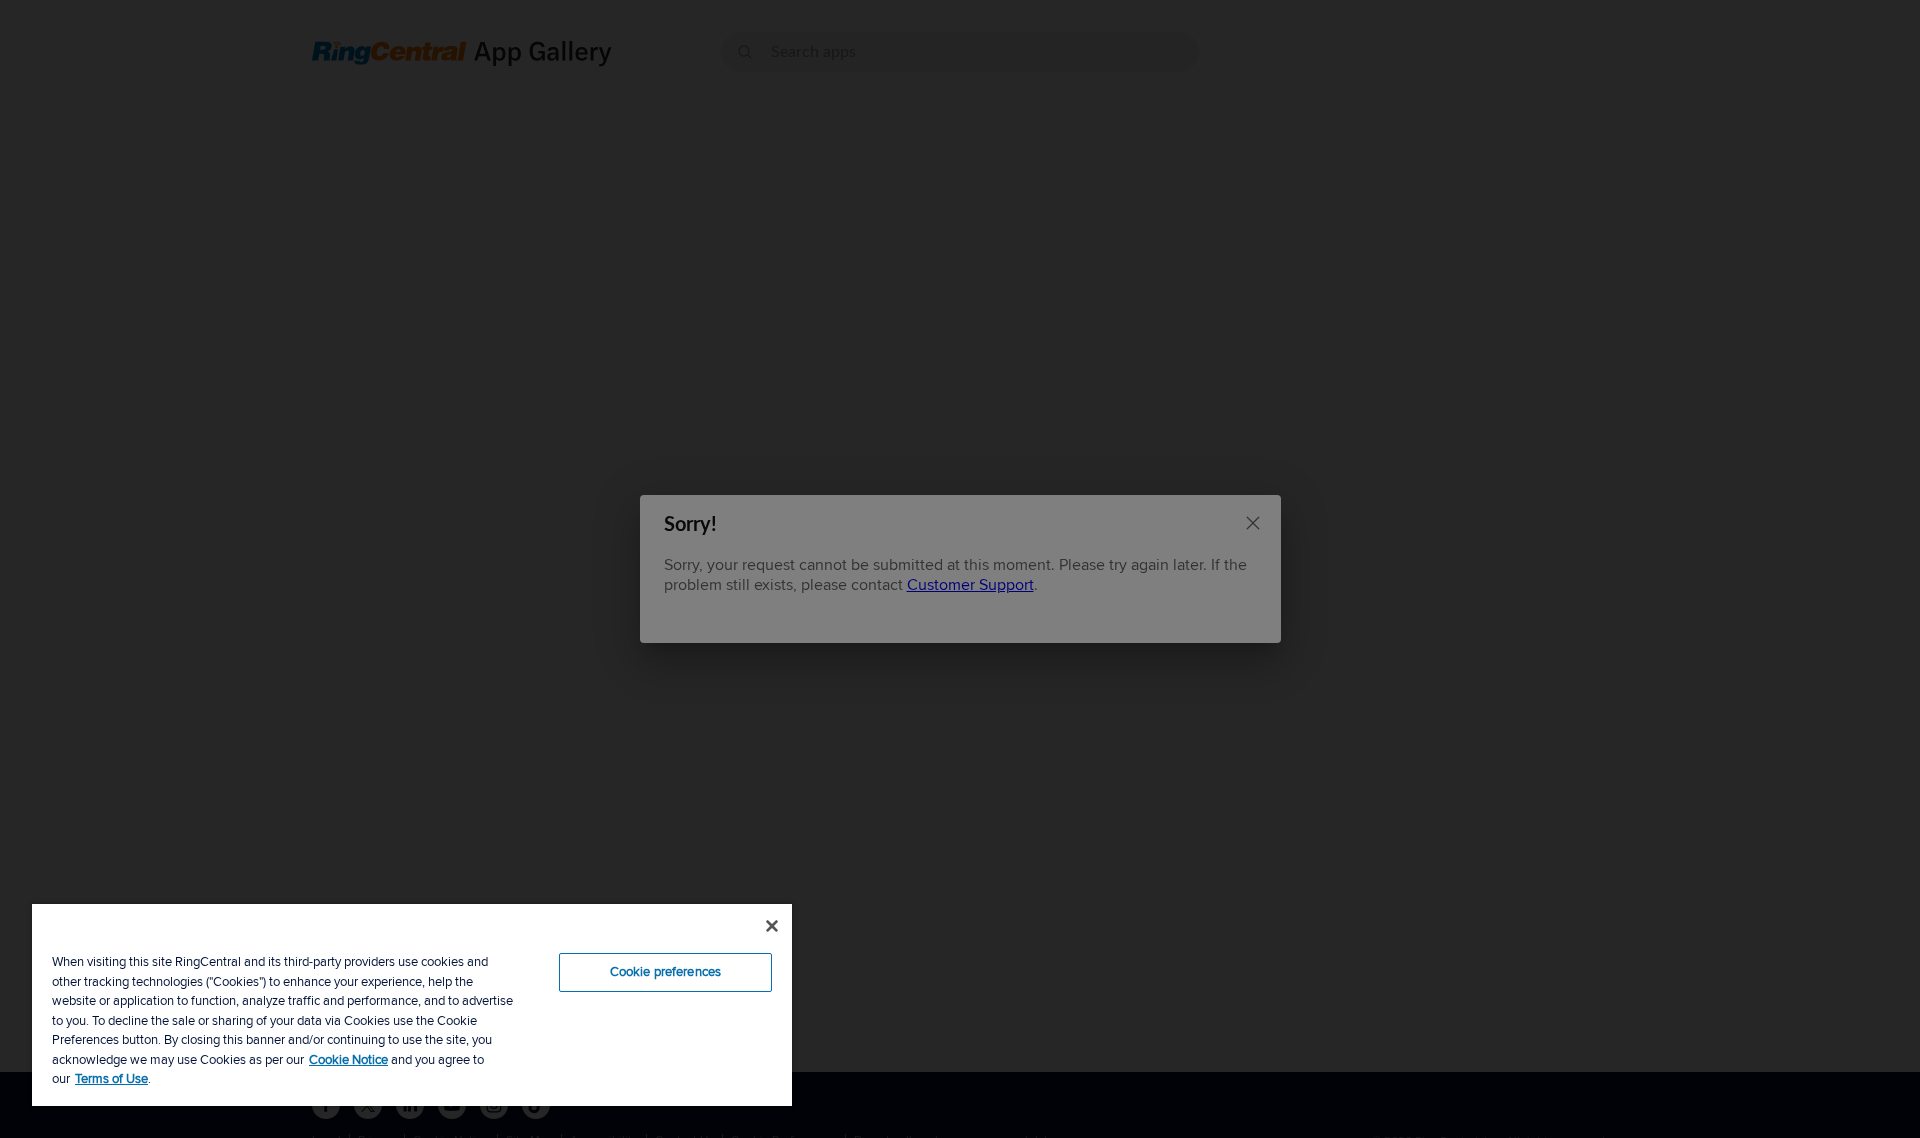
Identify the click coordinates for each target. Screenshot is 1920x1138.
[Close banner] (772, 926)
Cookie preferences (665, 972)
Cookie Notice (348, 1060)
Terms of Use (111, 1079)
